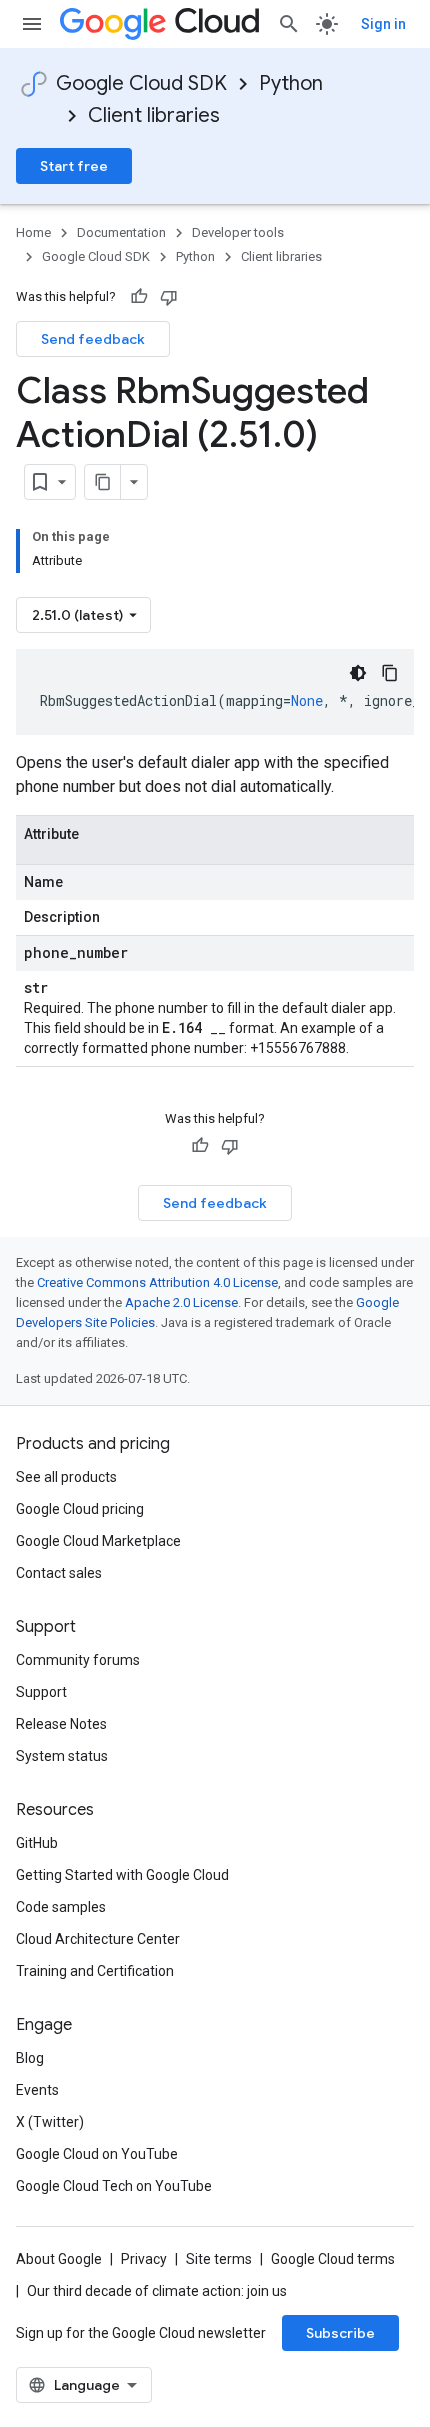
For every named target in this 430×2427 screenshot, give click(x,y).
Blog (30, 2058)
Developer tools (238, 232)
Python (291, 83)
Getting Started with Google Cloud (122, 1875)
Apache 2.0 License (181, 1302)
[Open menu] (32, 24)
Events (37, 2090)
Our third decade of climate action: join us (157, 2291)
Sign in (383, 24)
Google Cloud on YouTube (97, 2154)
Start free (74, 166)
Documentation (121, 232)
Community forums (78, 1660)
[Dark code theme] (358, 673)
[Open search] (289, 24)
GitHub (37, 1843)
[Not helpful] (169, 297)
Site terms (219, 2259)
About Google (59, 2259)
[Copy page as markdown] (103, 482)
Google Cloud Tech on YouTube (114, 2186)
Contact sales (59, 1573)
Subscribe (340, 2333)
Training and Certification (95, 1971)
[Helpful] (139, 297)
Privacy (144, 2259)
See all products (66, 1477)
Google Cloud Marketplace (98, 1541)
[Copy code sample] (390, 673)
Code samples (61, 1907)
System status (62, 1756)
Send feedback (93, 339)
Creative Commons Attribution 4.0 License (157, 1282)
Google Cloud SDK (141, 83)
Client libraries (154, 115)
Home (33, 232)
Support (41, 1692)
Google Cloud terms (333, 2259)
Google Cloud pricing (80, 1509)
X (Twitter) (50, 2122)
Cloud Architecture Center (98, 1939)
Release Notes (61, 1724)
